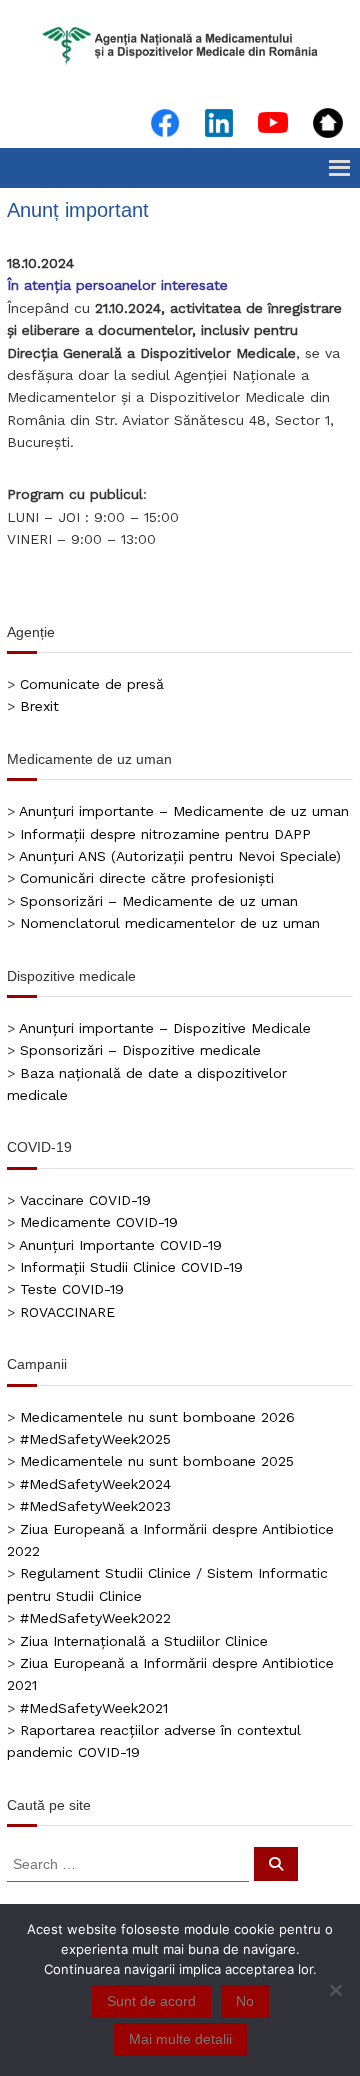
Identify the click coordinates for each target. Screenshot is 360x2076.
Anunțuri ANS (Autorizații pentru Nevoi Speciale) (180, 856)
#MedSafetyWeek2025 (95, 1439)
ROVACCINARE (67, 1312)
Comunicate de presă (92, 684)
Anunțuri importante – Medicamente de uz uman (184, 811)
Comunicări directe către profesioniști (147, 878)
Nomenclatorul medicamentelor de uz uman (170, 923)
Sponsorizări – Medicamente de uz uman (159, 901)
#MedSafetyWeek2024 (95, 1484)
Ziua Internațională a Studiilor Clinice (144, 1641)
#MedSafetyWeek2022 (95, 1618)
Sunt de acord (151, 2001)
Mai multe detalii (180, 2039)
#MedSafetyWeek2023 (95, 1506)
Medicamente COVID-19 (99, 1222)
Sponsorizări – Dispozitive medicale (140, 1050)
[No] (335, 1990)
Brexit (39, 706)
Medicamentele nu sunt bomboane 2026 (157, 1417)
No (245, 2001)
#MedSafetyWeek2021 (94, 1708)
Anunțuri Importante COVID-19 (120, 1245)
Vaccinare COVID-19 (85, 1200)
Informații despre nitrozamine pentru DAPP (165, 834)
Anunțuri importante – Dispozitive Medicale (165, 1028)
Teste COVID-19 (72, 1289)
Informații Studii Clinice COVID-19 (131, 1267)
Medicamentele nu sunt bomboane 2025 (157, 1461)
